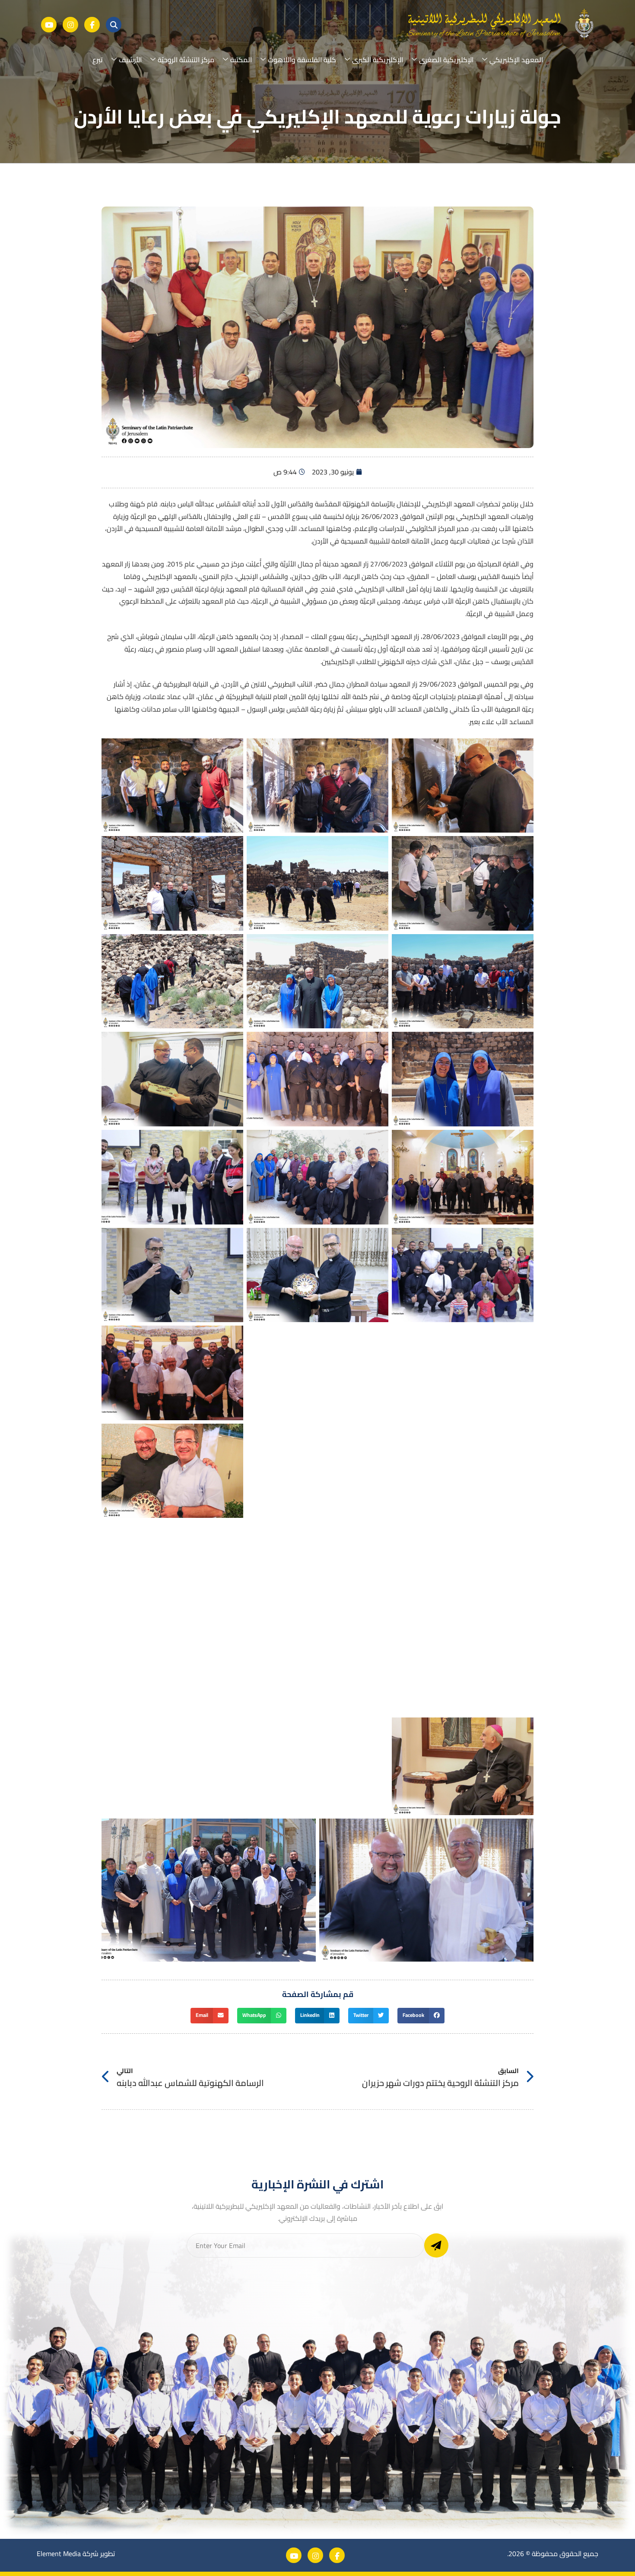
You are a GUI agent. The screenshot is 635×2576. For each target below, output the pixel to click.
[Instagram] (70, 25)
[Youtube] (49, 25)
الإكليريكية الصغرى (446, 60)
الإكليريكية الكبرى (378, 60)
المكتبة (241, 60)
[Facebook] (92, 25)
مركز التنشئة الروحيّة (186, 60)
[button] (421, 2016)
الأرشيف (130, 60)
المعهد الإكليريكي (516, 60)
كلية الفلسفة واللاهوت (302, 60)
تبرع (98, 60)
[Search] (114, 25)
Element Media (59, 2554)
